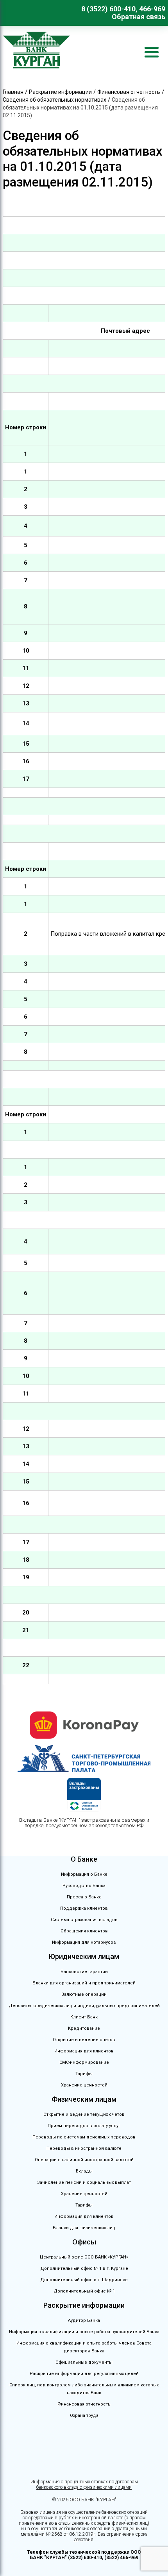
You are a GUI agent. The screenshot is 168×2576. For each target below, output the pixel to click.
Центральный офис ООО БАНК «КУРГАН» (84, 2257)
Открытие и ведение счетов (84, 2040)
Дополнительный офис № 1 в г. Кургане (84, 2268)
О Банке (84, 1859)
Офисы (84, 2242)
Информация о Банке (84, 1874)
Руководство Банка (84, 1886)
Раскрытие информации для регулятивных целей (84, 2374)
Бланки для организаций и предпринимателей (84, 1983)
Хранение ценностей (84, 2085)
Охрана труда (84, 2415)
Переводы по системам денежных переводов (84, 2137)
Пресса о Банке (84, 1897)
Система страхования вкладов (84, 1920)
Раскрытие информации (84, 2305)
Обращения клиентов (84, 1931)
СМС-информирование (84, 2062)
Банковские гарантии (84, 1972)
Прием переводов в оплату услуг (84, 2126)
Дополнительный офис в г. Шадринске (84, 2280)
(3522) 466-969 (121, 2558)
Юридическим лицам (84, 1956)
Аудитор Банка (84, 2320)
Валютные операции (84, 1994)
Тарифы (84, 2074)
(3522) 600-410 (85, 2558)
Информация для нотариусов (84, 1942)
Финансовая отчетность (84, 2404)
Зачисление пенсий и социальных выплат (84, 2182)
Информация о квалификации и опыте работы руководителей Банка (84, 2332)
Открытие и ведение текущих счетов (84, 2114)
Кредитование (84, 2028)
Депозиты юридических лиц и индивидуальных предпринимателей (84, 2006)
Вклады (84, 2171)
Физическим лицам (84, 2099)
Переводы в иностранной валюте (84, 2148)
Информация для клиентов (84, 2051)
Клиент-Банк (84, 2017)
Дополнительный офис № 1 (84, 2291)
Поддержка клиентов (84, 1908)
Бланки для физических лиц (84, 2228)
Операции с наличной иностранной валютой (84, 2160)
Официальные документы (84, 2362)
